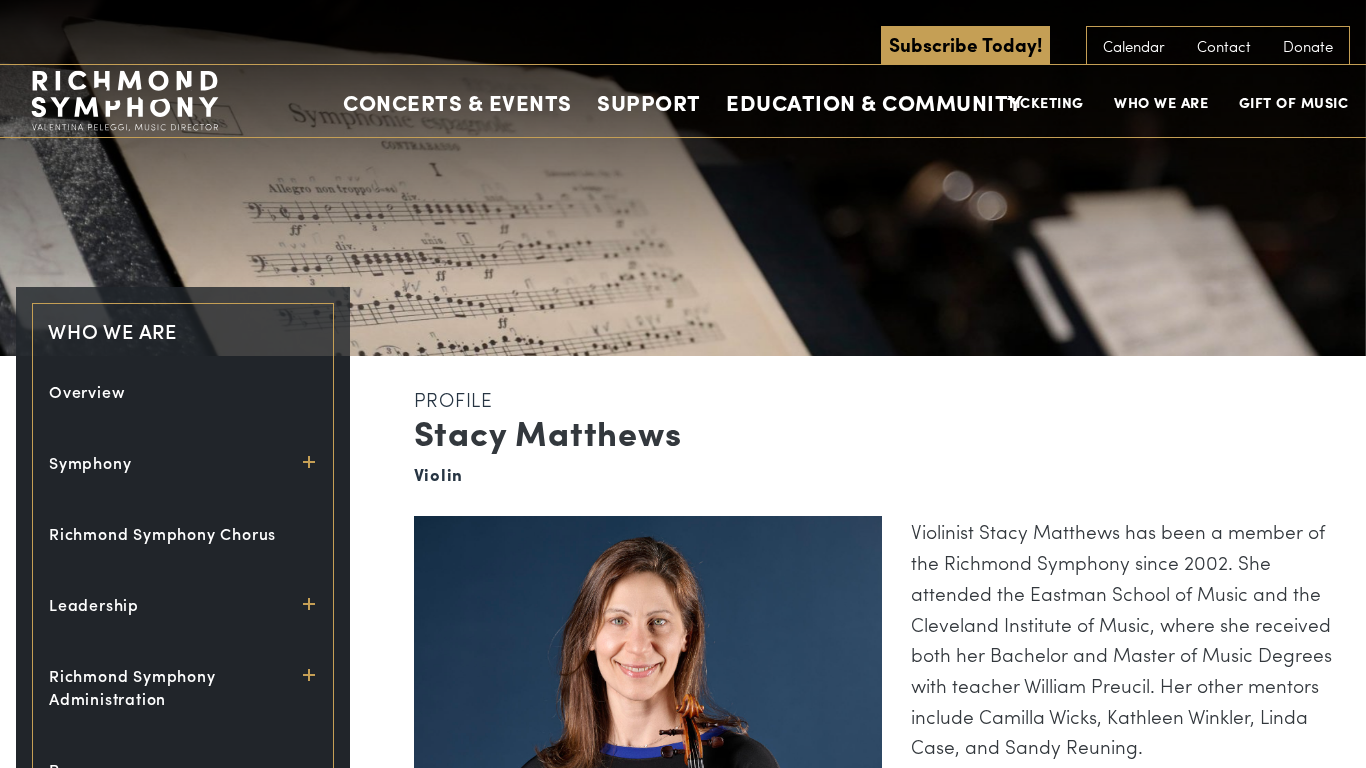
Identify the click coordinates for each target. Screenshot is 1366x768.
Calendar (1134, 46)
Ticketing (1045, 102)
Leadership (94, 604)
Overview (87, 391)
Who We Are (1161, 102)
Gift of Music (1294, 102)
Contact (1224, 46)
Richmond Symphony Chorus (162, 533)
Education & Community (874, 102)
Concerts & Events (457, 102)
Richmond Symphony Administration (132, 687)
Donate (1308, 46)
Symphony (90, 462)
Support (649, 102)
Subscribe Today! (965, 44)
